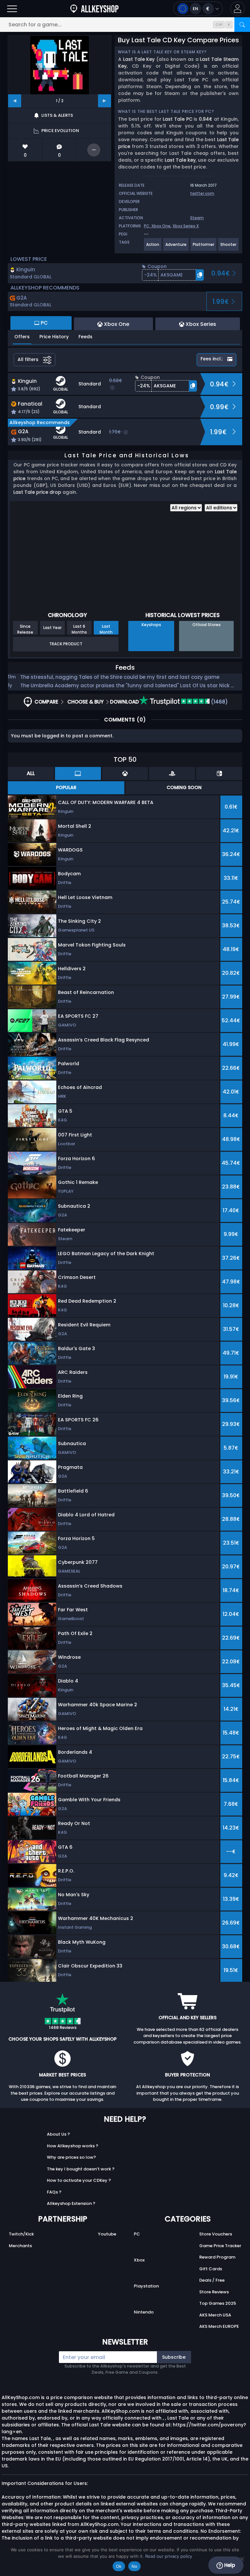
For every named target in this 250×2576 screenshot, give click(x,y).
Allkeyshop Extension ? (71, 2203)
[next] (104, 101)
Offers (22, 337)
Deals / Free (212, 2280)
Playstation (146, 2286)
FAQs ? (54, 2192)
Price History (54, 337)
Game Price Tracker (220, 2246)
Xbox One (161, 226)
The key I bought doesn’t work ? (81, 2169)
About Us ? (58, 2134)
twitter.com (202, 193)
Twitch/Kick (21, 2234)
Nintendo (144, 2312)
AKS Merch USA (215, 2315)
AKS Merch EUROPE (219, 2326)
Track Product (66, 644)
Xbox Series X (186, 226)
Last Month (106, 629)
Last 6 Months (79, 629)
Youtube (107, 2234)
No (135, 2566)
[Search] (242, 25)
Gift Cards (211, 2269)
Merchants (20, 2246)
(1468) (219, 702)
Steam (197, 218)
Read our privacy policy (169, 2556)
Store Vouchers (216, 2234)
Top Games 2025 (218, 2303)
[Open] (12, 9)
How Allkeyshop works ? (73, 2146)
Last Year (52, 628)
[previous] (15, 101)
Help (229, 2565)
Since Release (25, 629)
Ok (119, 2566)
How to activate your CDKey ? (79, 2180)
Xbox (139, 2260)
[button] (237, 9)
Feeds (85, 337)
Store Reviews (214, 2292)
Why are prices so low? (71, 2157)
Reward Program (217, 2257)
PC (137, 2234)
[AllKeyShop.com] (94, 9)
